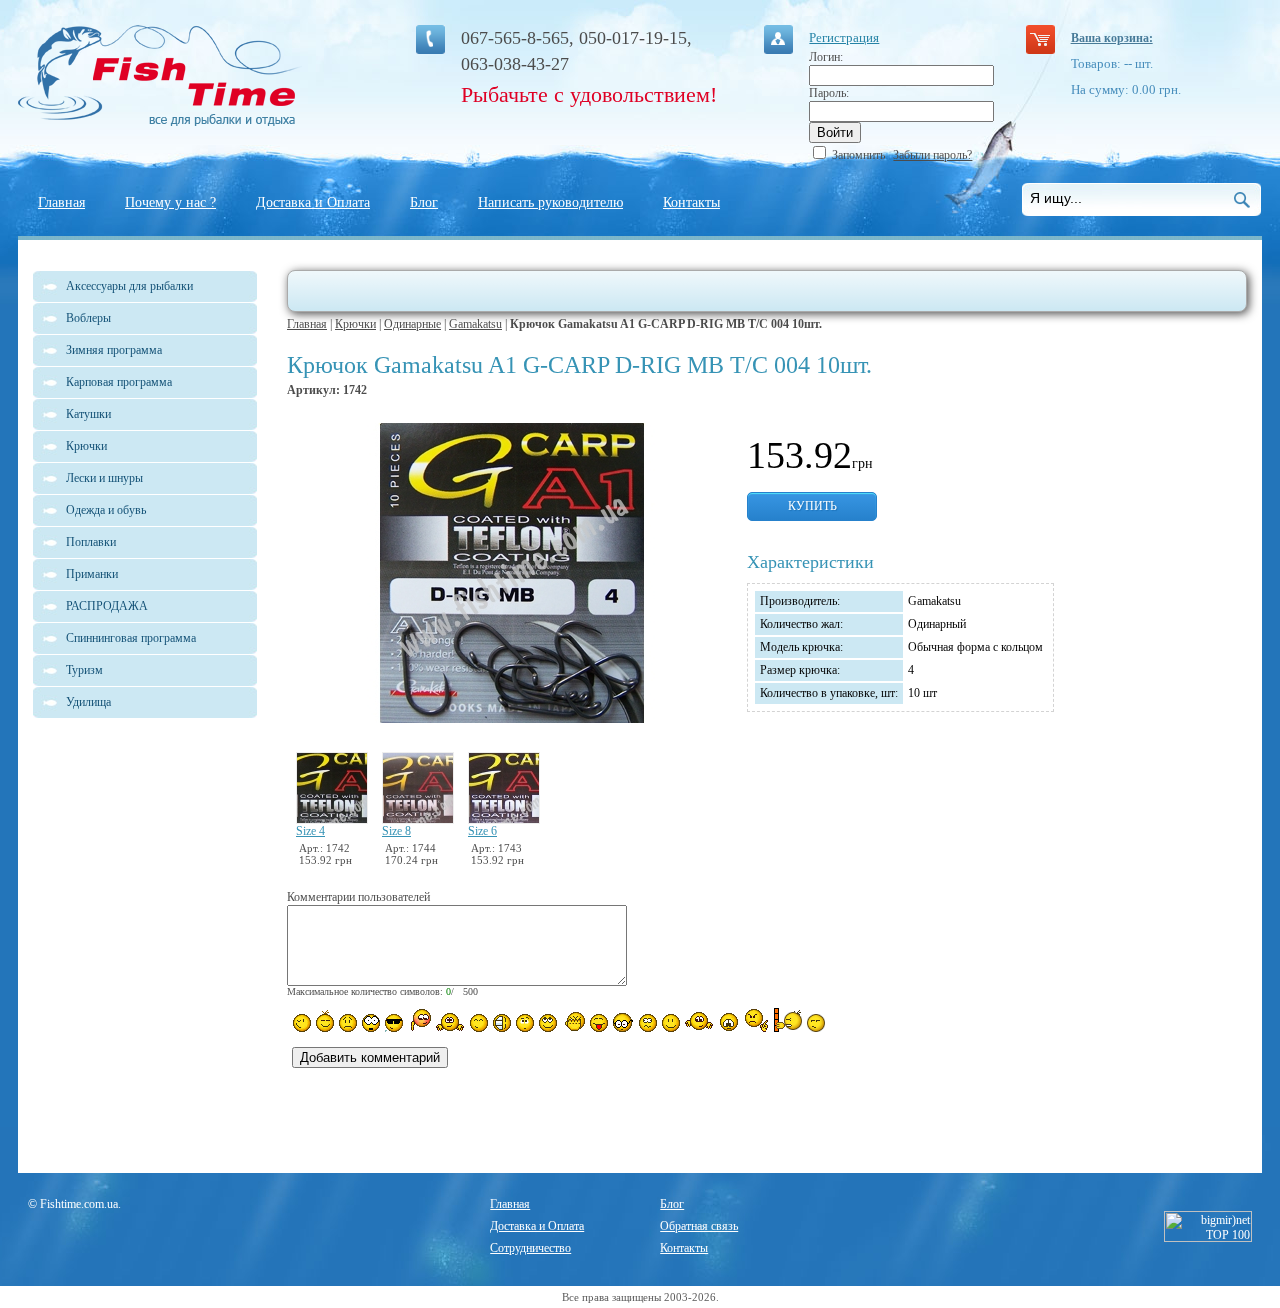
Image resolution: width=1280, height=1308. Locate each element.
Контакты (691, 202)
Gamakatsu (475, 324)
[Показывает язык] (599, 1023)
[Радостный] (699, 1021)
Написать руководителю (550, 202)
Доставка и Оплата (313, 202)
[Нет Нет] (756, 1020)
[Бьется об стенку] (787, 1020)
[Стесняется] (419, 1020)
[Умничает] (623, 1022)
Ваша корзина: (1112, 38)
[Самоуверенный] (394, 1023)
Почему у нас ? (170, 202)
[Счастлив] (479, 1023)
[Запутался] (648, 1023)
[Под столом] (502, 1023)
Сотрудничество (530, 1248)
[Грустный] (348, 1023)
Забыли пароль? (932, 155)
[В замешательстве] (525, 1023)
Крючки (355, 324)
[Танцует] (450, 1021)
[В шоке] (371, 1023)
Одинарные (412, 324)
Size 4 (310, 831)
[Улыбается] (325, 1021)
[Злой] (573, 1022)
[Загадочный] (548, 1023)
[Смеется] (302, 1023)
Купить (812, 506)
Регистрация (844, 37)
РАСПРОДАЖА (107, 606)
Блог (424, 202)
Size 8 (396, 831)
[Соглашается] (671, 1023)
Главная (61, 202)
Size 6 (482, 831)
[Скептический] (816, 1023)
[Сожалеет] (729, 1022)
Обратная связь (699, 1226)
